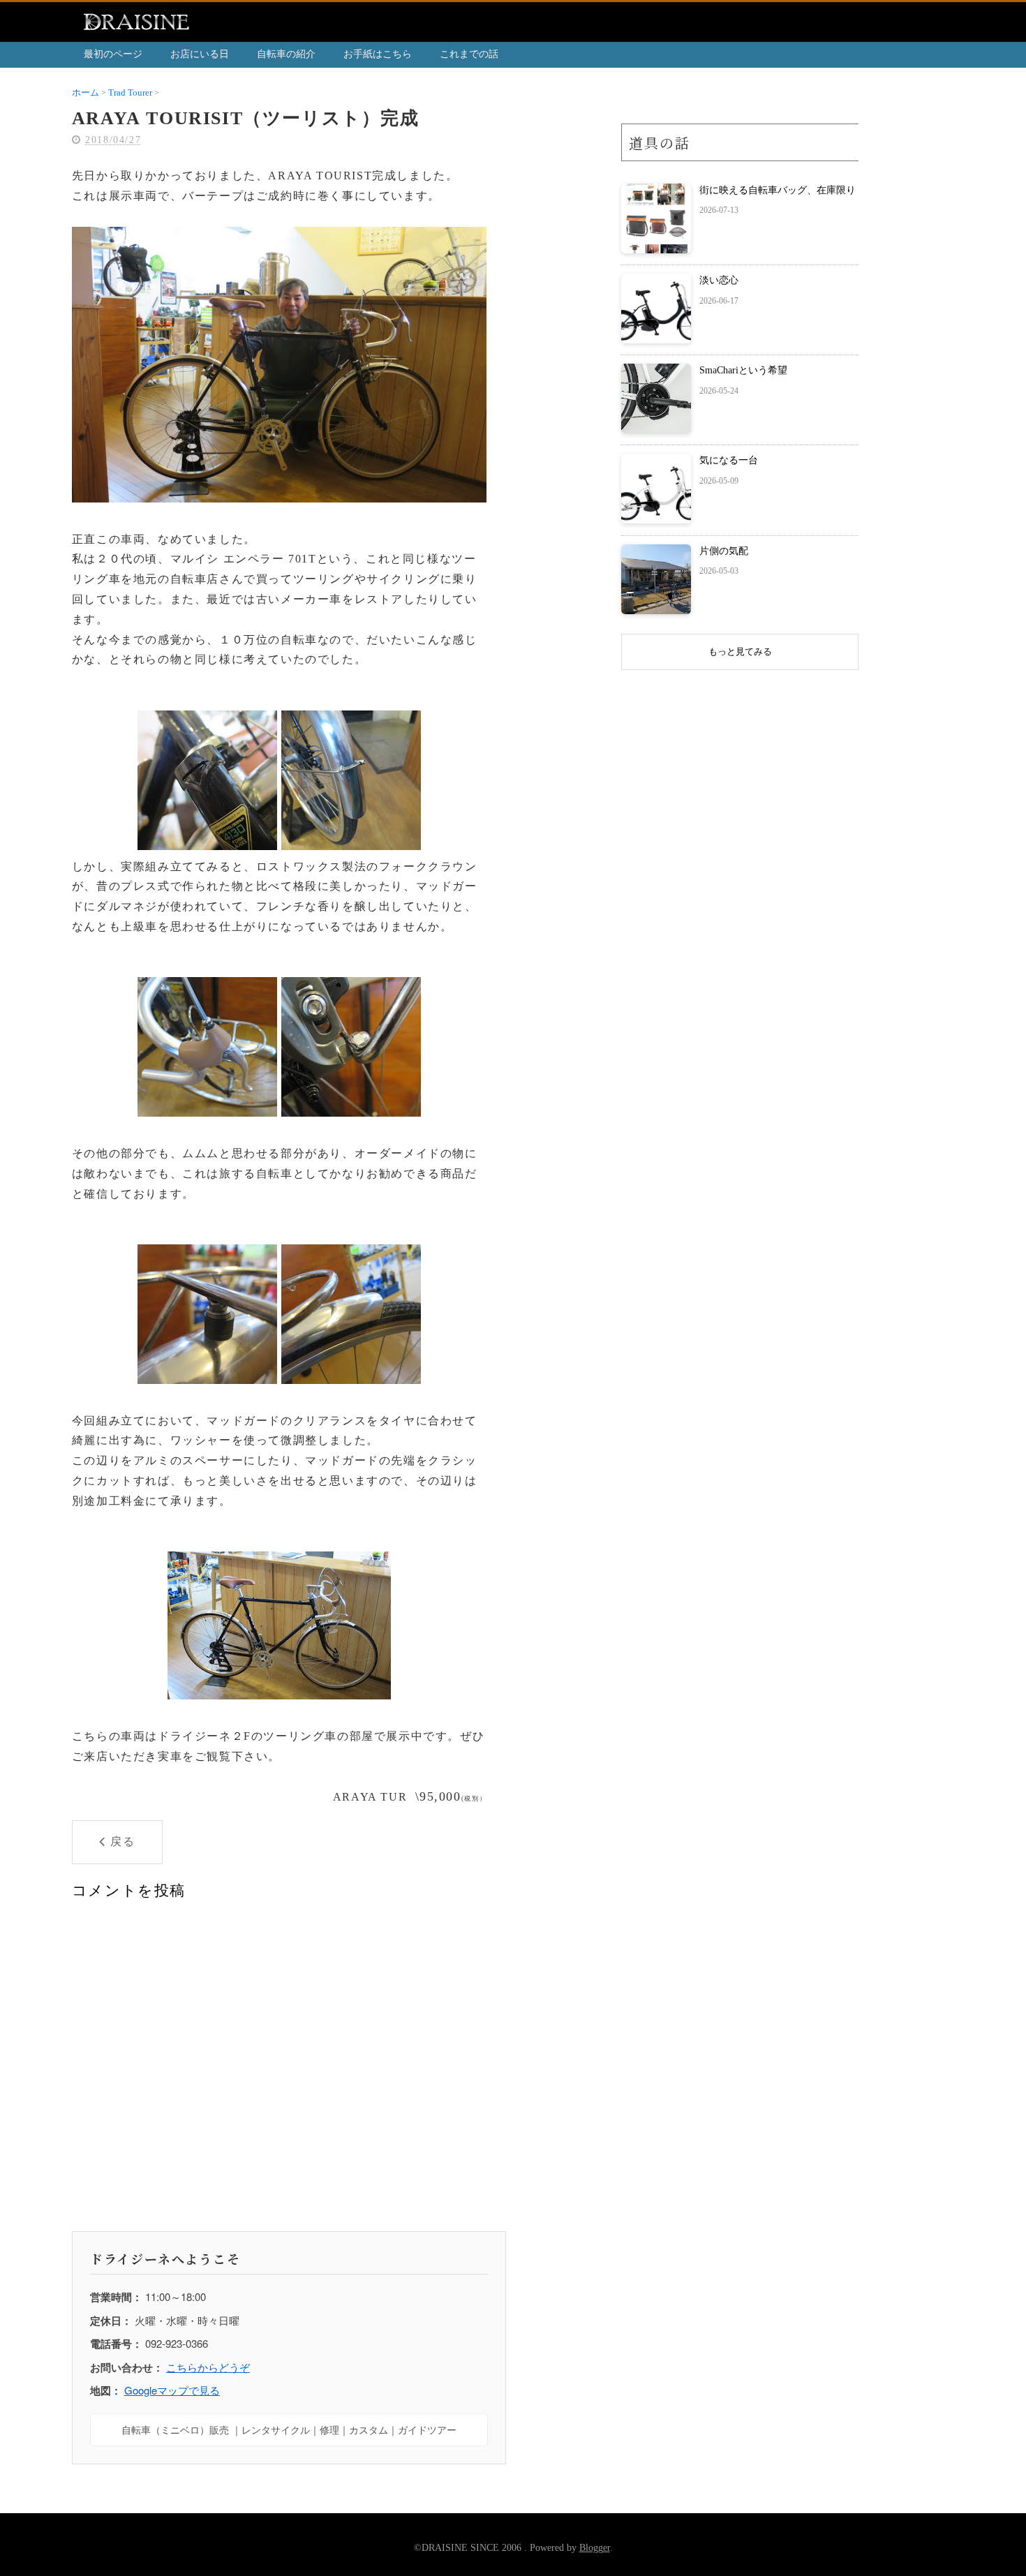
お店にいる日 (200, 54)
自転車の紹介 (286, 54)
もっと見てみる (740, 652)
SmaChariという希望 (743, 370)
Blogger (595, 2548)
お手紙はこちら (378, 54)
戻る (122, 1841)
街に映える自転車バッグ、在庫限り (778, 190)
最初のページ (113, 54)
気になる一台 (729, 460)
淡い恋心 (719, 280)
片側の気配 (724, 551)
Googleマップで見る (172, 2390)
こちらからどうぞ (208, 2367)
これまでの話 (469, 54)
